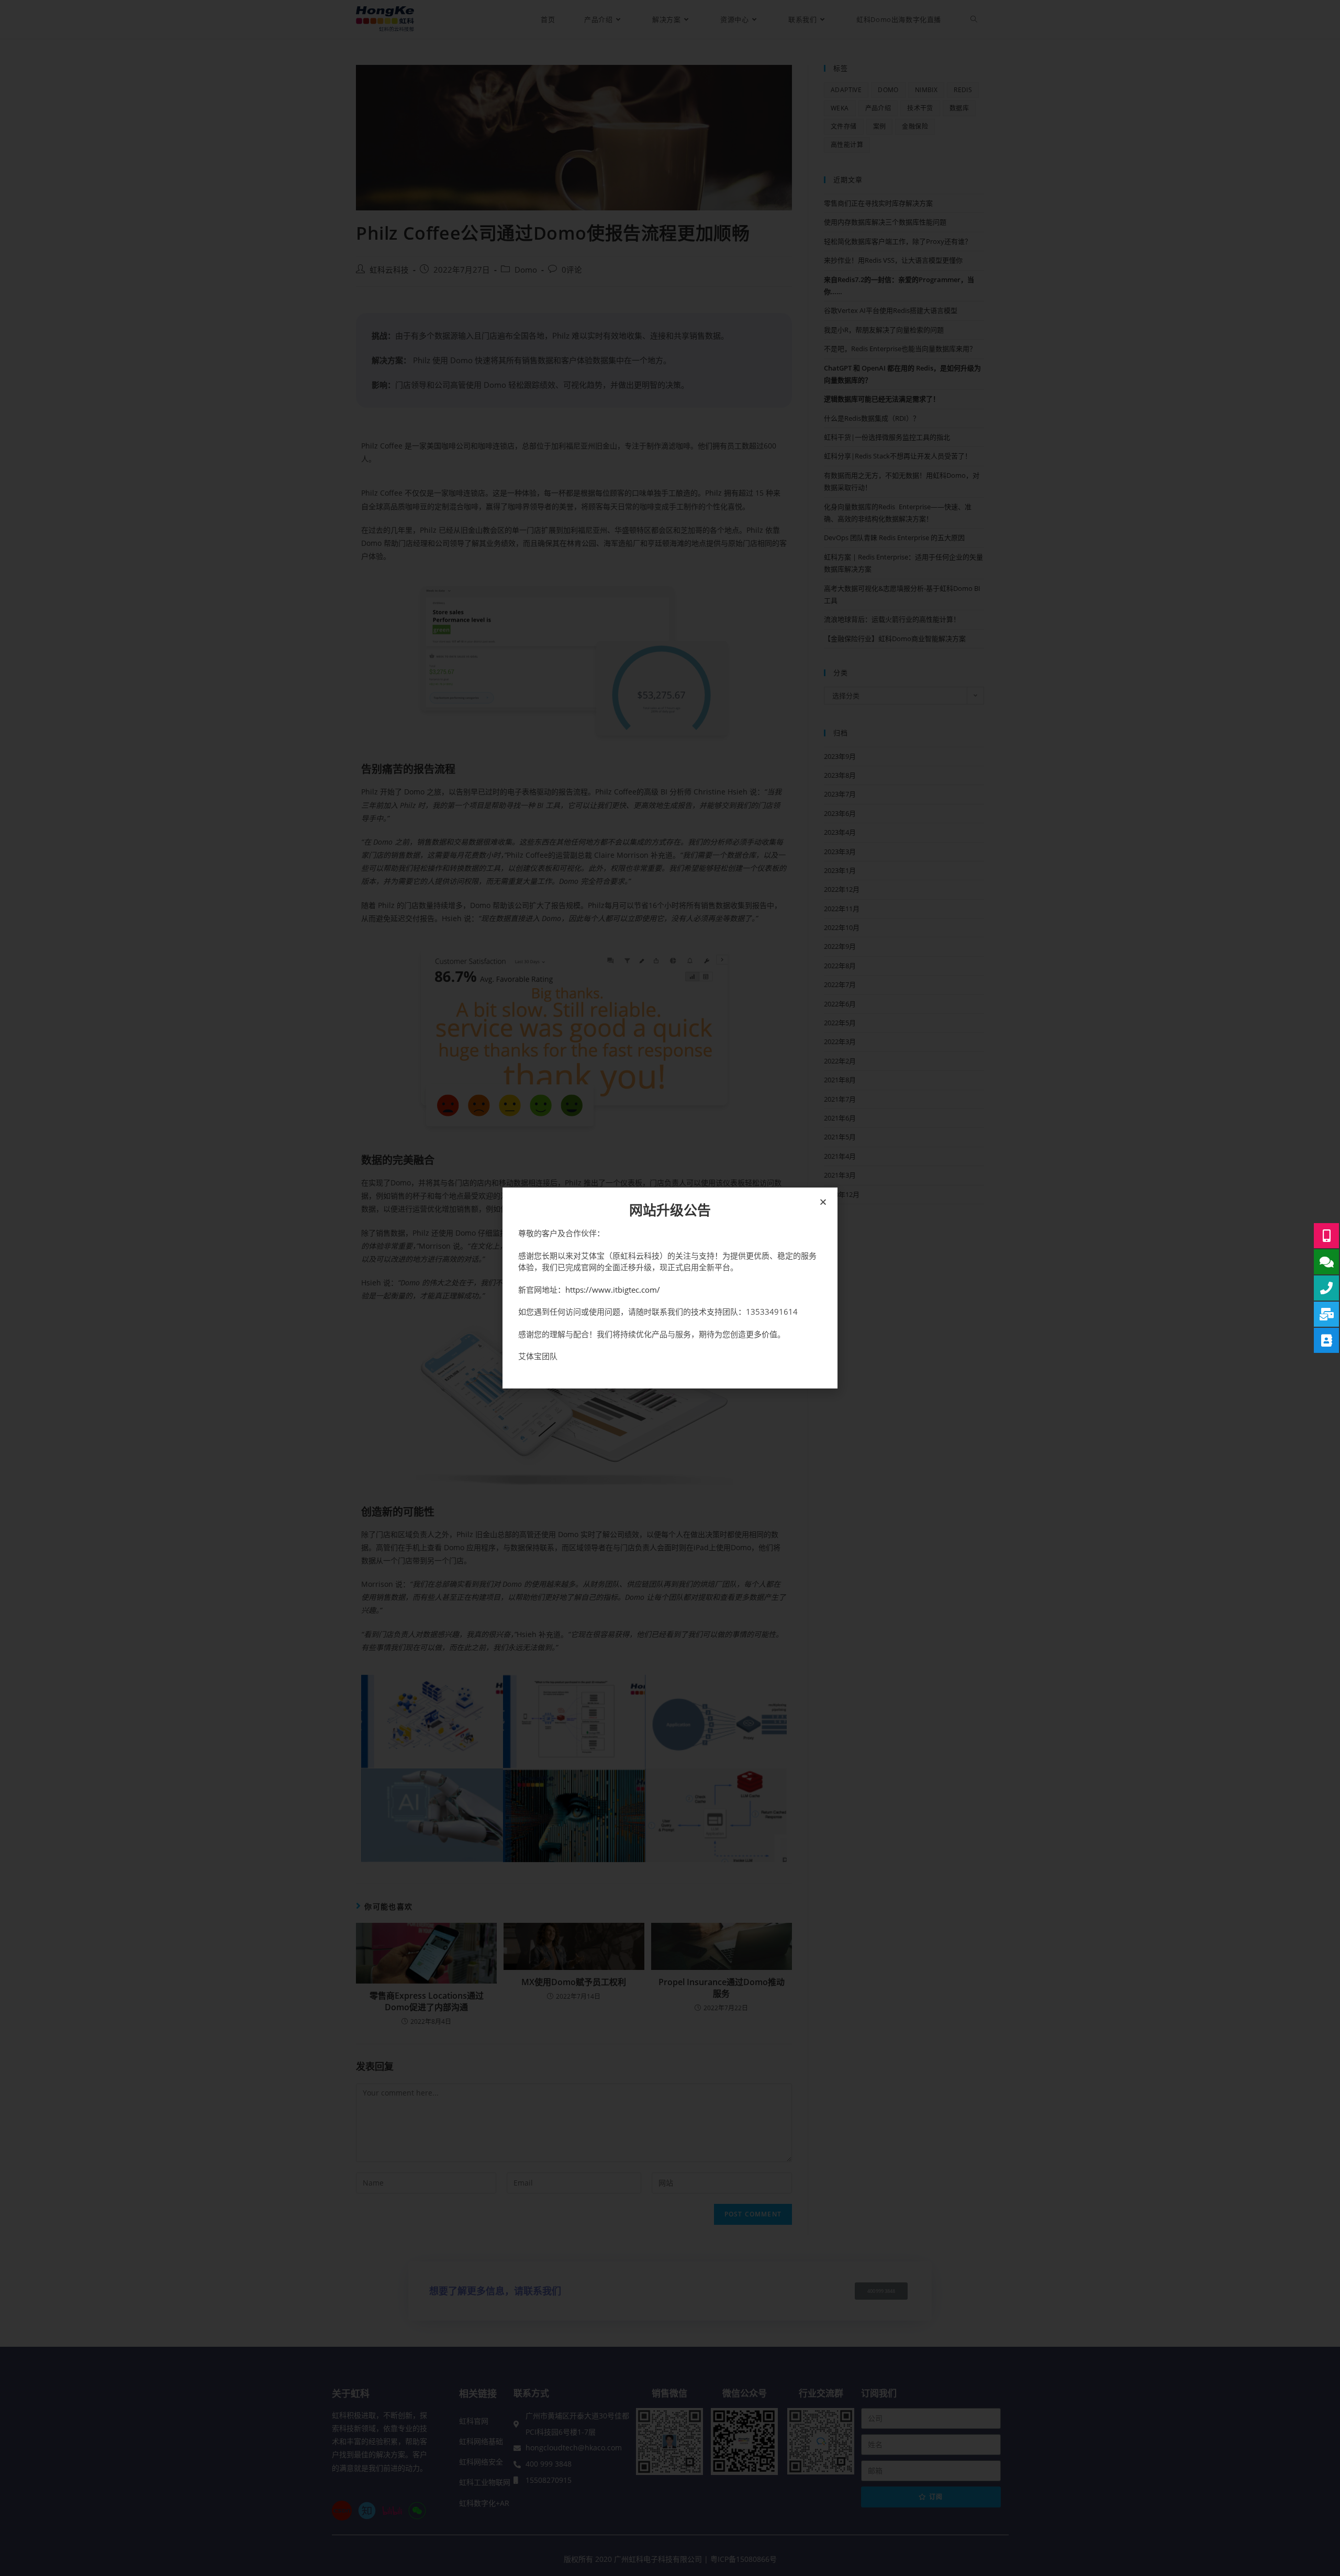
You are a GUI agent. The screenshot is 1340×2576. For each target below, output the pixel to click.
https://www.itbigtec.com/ (613, 1290)
